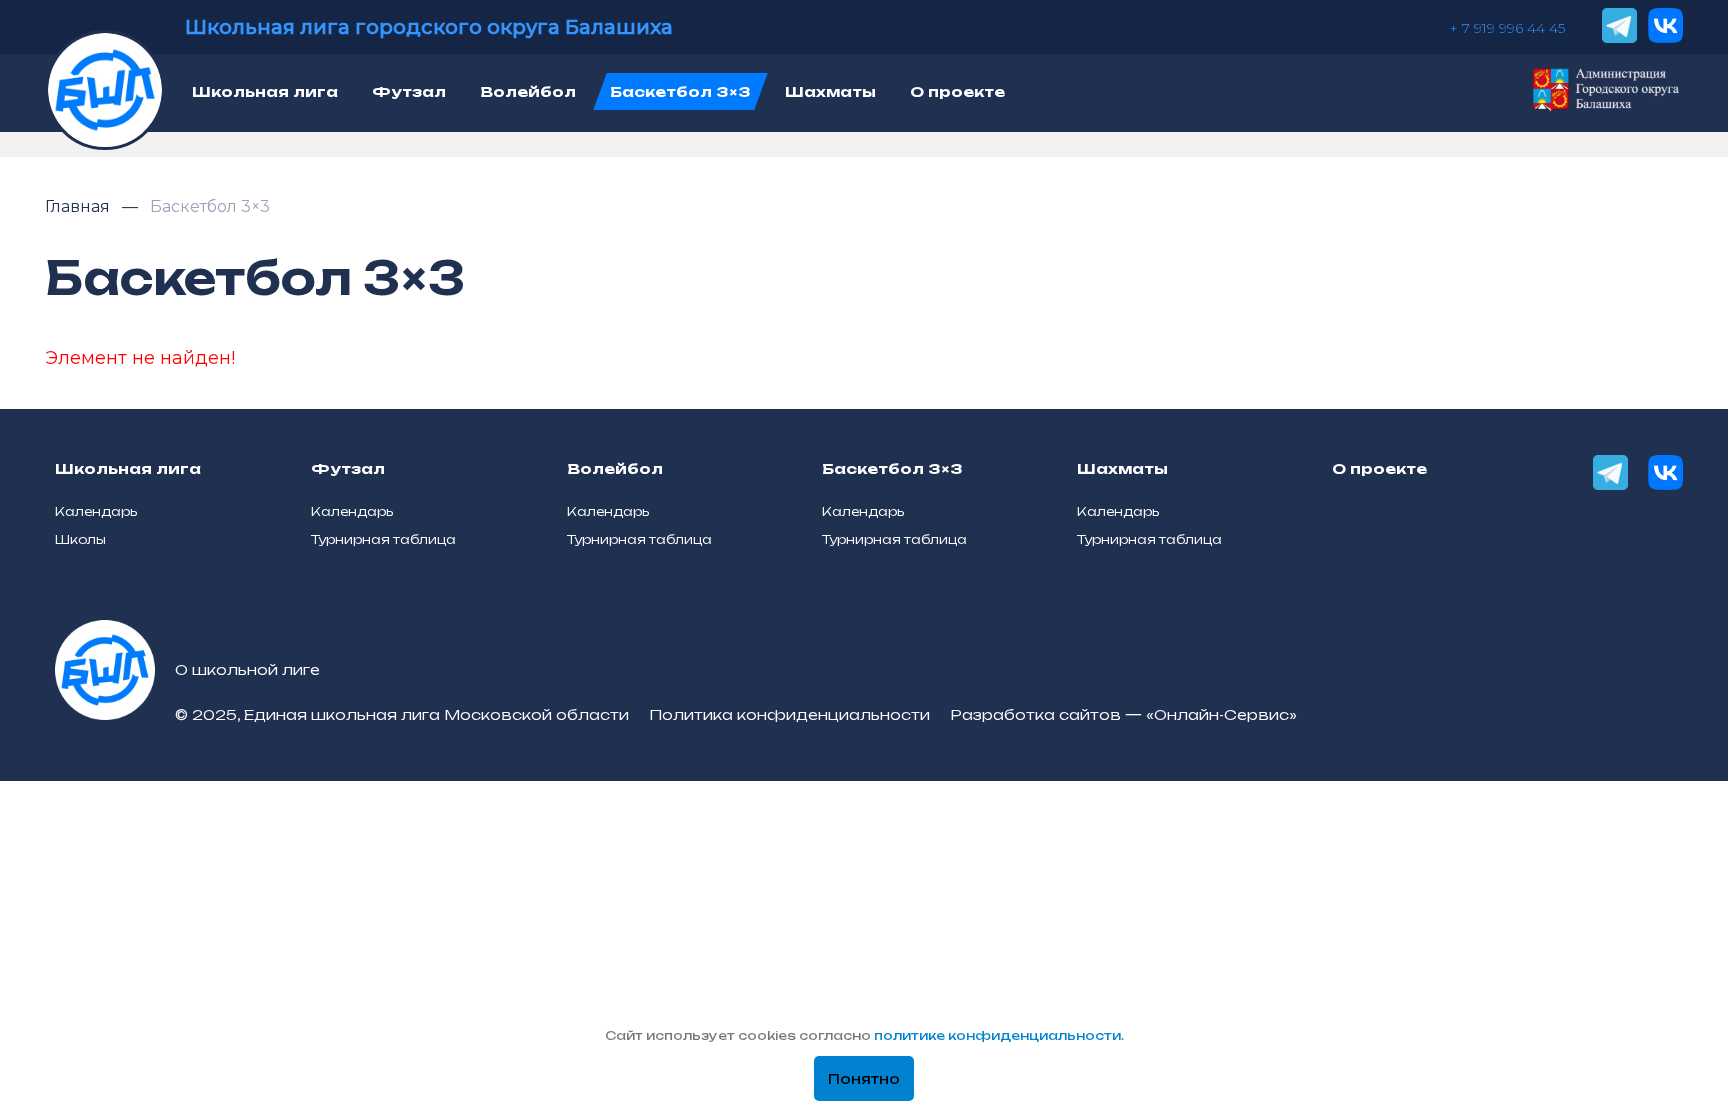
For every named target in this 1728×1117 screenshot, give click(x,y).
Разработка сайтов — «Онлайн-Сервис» (1123, 714)
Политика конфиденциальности (789, 714)
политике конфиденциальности (997, 1035)
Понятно (864, 1079)
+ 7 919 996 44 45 (1507, 28)
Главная (79, 206)
